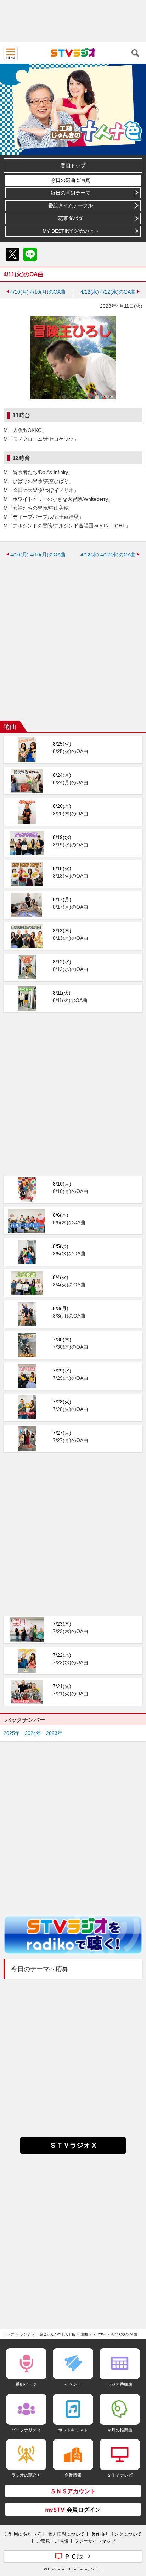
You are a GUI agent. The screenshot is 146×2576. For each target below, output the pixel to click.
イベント (73, 2384)
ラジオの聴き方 (26, 2475)
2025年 (12, 1733)
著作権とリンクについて (116, 2534)
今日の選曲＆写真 (71, 180)
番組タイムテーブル (71, 205)
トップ (9, 2334)
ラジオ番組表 (120, 2384)
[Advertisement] (73, 21)
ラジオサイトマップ (95, 2541)
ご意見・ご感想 (52, 2541)
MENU (11, 53)
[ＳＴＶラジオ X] (73, 2152)
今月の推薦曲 (120, 2430)
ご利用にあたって (23, 2534)
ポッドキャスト (73, 2430)
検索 (135, 53)
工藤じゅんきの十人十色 (56, 2334)
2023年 (54, 1733)
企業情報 (73, 2475)
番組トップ (73, 166)
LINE (30, 254)
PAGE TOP (134, 2529)
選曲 (84, 2334)
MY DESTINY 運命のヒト (71, 231)
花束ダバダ (71, 218)
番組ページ (26, 2384)
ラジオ (25, 2334)
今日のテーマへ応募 (40, 1969)
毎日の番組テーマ (71, 193)
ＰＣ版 (74, 2556)
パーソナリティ (26, 2430)
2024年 (33, 1733)
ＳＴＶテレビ (120, 2475)
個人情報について (66, 2534)
